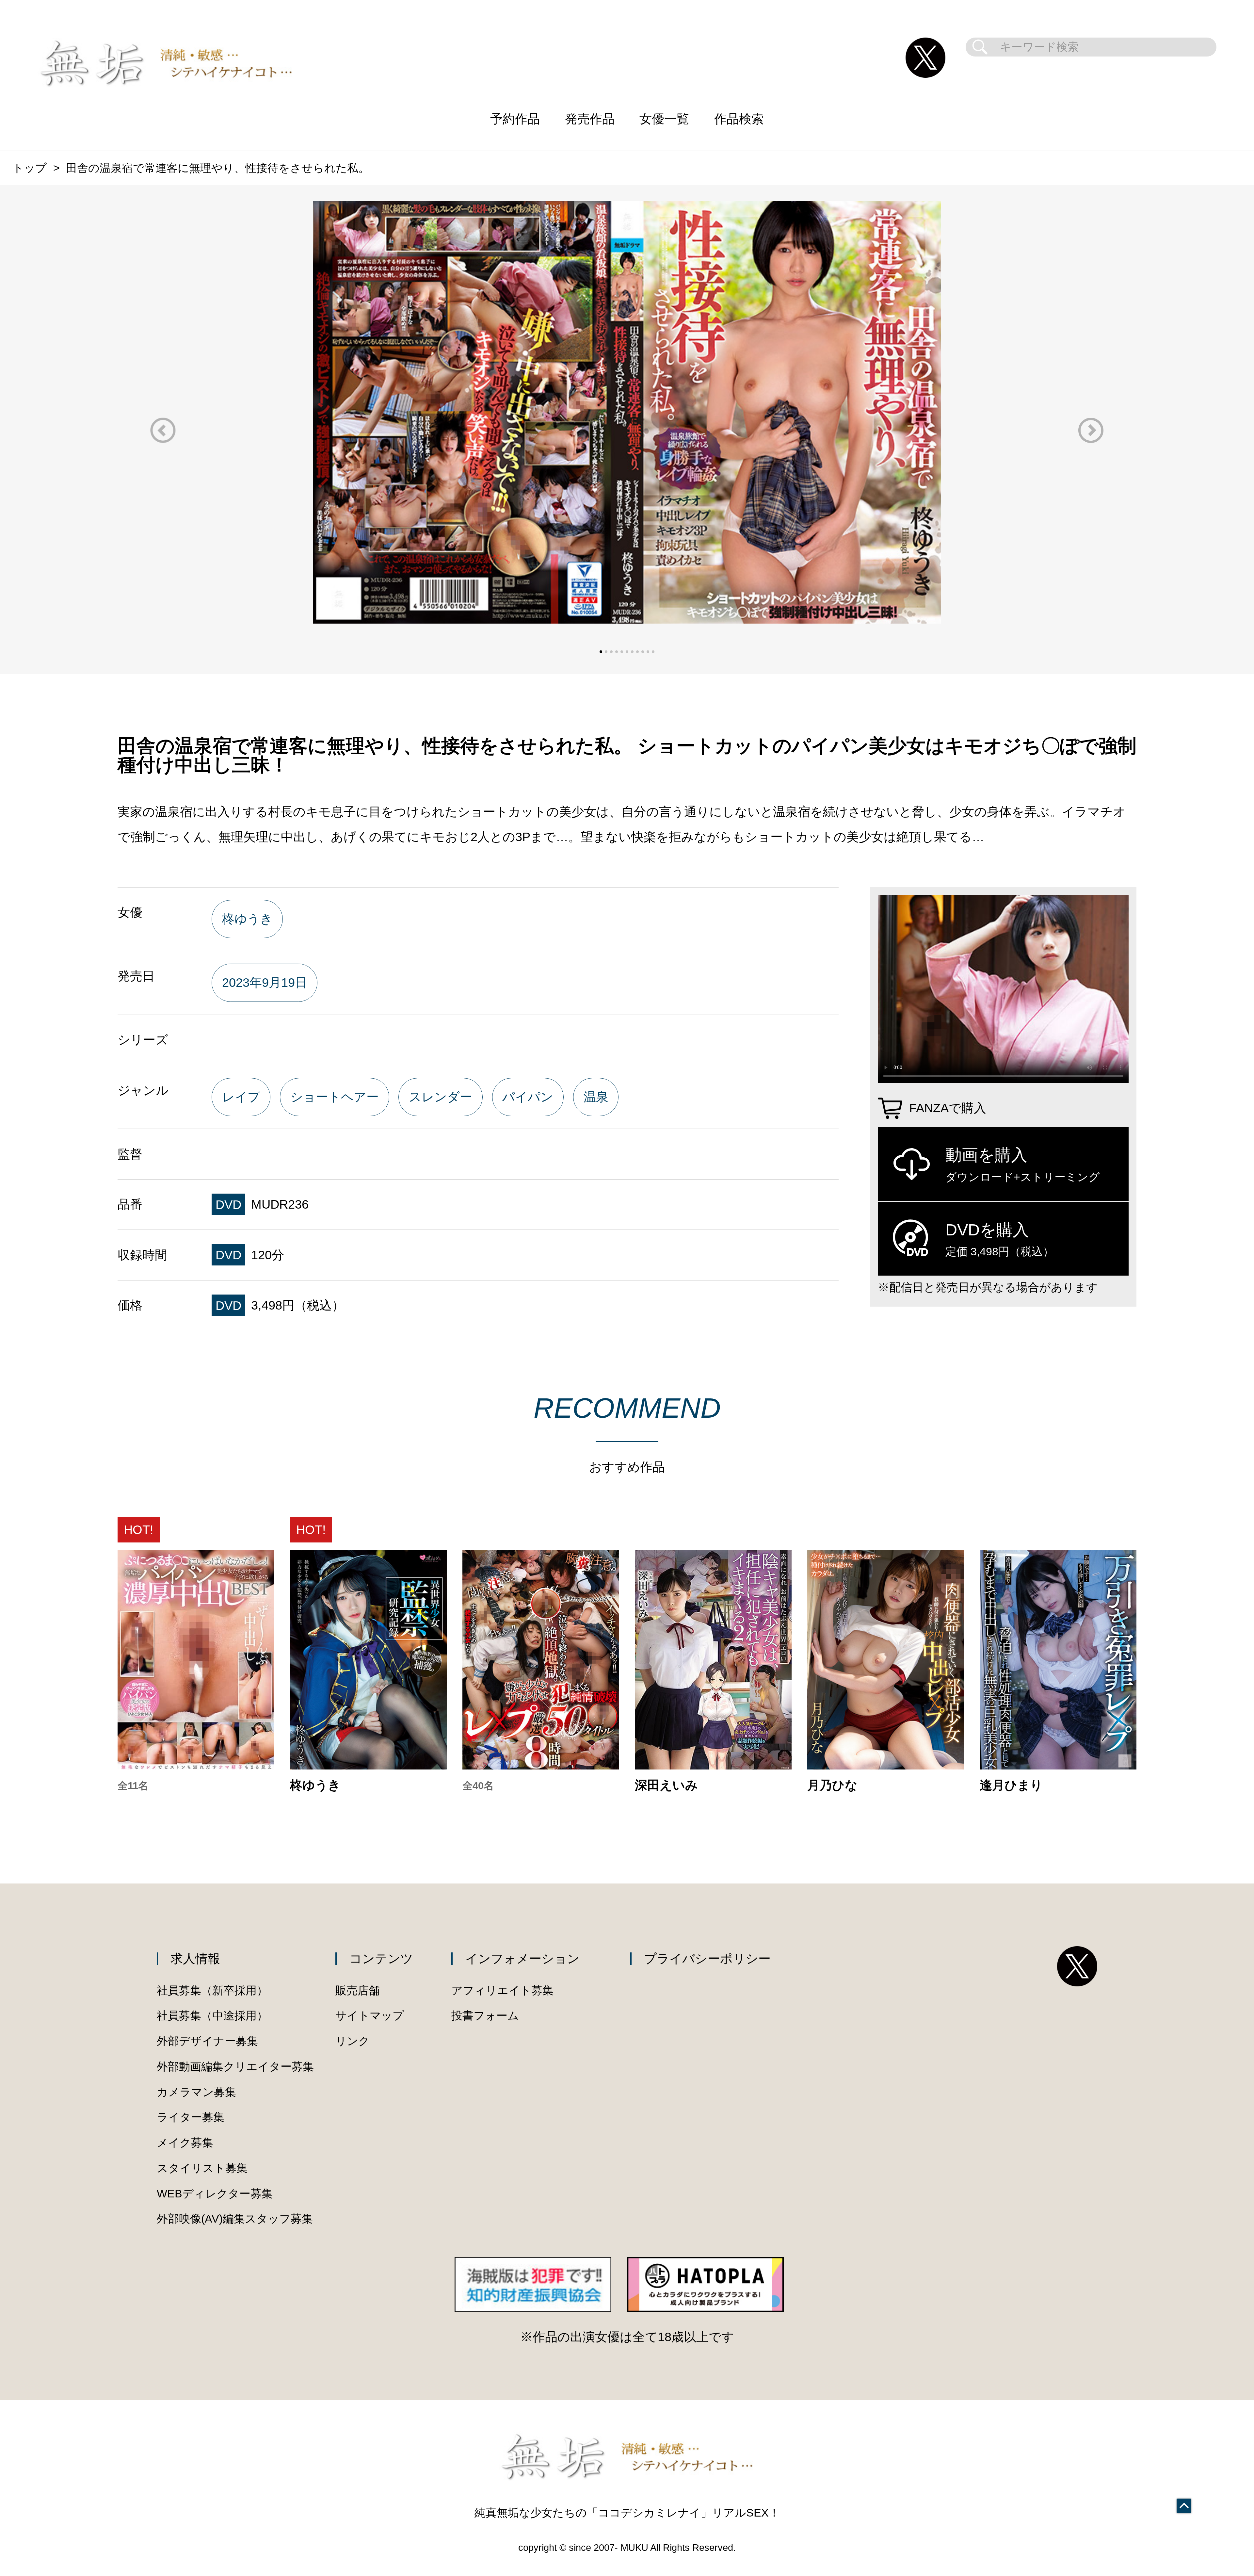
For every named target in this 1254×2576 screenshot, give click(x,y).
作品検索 (739, 119)
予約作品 (515, 119)
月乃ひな (832, 1785)
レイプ (241, 1097)
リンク (353, 2041)
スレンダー (441, 1097)
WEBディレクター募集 (215, 2194)
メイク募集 (185, 2143)
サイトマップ (370, 2016)
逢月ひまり (1011, 1785)
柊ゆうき (247, 919)
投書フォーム (485, 2016)
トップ (30, 168)
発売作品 (590, 119)
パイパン (528, 1097)
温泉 (596, 1097)
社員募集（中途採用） (212, 2016)
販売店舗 (358, 1990)
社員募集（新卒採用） (212, 1990)
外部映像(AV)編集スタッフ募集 (235, 2219)
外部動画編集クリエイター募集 (235, 2067)
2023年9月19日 (265, 982)
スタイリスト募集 (202, 2168)
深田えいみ (666, 1785)
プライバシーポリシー (707, 1958)
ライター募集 (191, 2117)
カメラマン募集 (196, 2092)
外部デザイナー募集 (207, 2041)
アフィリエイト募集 (502, 1990)
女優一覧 (664, 119)
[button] (163, 430)
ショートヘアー (335, 1097)
